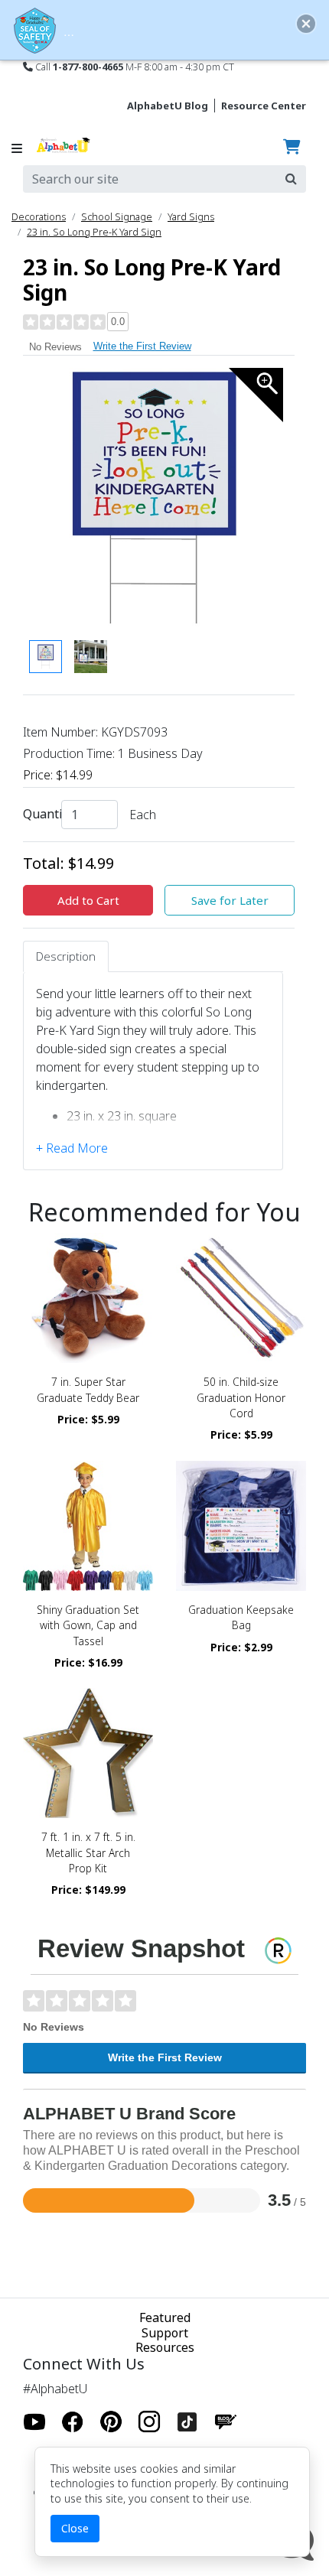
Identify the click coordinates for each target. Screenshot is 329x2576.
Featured (165, 2317)
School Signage (117, 216)
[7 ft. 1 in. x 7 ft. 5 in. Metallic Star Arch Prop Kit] (88, 1753)
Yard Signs (191, 216)
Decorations (39, 216)
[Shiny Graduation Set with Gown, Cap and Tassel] (88, 1526)
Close (75, 2528)
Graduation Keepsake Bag (241, 1617)
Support (165, 2333)
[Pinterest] (111, 2422)
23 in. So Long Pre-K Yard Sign (94, 232)
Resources (165, 2347)
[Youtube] (34, 2422)
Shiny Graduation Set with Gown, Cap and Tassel (88, 1625)
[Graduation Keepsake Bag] (241, 1526)
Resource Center (264, 106)
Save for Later (230, 900)
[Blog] (226, 2422)
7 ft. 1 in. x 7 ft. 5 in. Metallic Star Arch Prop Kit (88, 1852)
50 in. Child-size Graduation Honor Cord (241, 1397)
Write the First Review (142, 346)
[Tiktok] (187, 2422)
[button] (306, 24)
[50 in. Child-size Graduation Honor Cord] (241, 1298)
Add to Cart (88, 900)
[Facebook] (73, 2422)
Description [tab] (66, 956)
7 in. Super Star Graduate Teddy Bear (88, 1389)
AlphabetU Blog (168, 106)
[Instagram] (149, 2422)
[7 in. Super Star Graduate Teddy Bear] (88, 1298)
